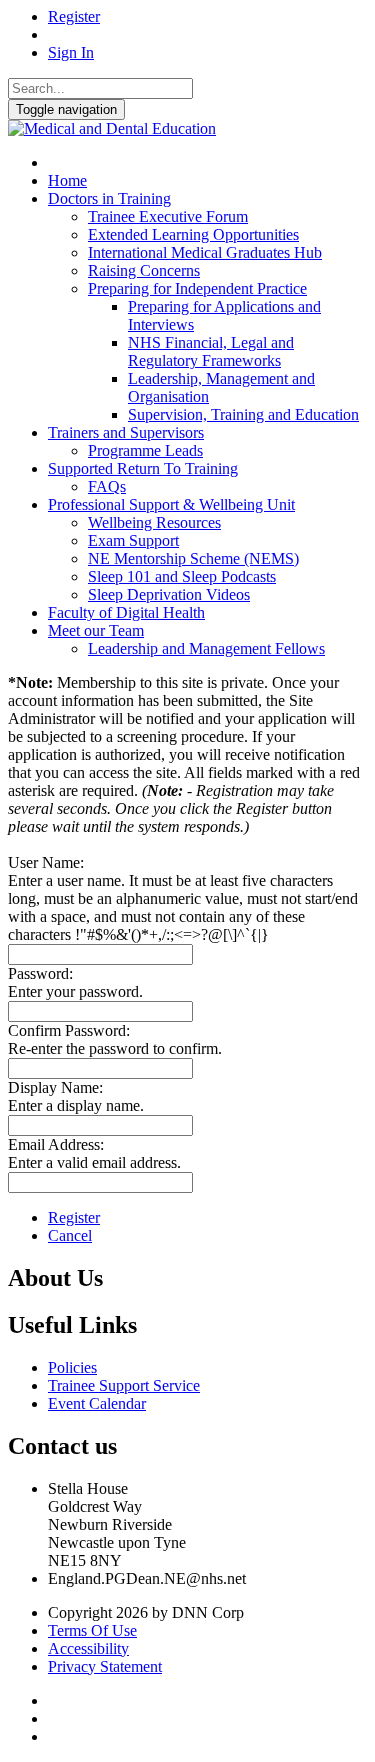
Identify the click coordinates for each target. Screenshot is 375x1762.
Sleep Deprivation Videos (169, 594)
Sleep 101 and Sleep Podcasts (182, 576)
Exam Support (133, 540)
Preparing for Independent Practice (197, 288)
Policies (72, 1367)
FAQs (107, 486)
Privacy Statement (105, 1666)
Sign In (71, 52)
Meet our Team (96, 630)
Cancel (70, 1235)
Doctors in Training (109, 198)
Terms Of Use (92, 1630)
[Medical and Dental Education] (112, 128)
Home (67, 180)
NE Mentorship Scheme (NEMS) (193, 558)
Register (74, 16)
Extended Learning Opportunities (193, 234)
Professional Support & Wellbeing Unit (171, 504)
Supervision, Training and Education (243, 414)
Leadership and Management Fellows (206, 648)
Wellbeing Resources (154, 522)
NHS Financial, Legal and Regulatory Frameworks (211, 351)
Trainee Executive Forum (168, 216)
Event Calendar (97, 1403)
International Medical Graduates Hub (205, 252)
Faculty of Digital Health (126, 612)
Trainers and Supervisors (126, 432)
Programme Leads (145, 450)
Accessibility (88, 1648)
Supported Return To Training (143, 468)
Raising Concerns (144, 270)
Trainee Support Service (124, 1385)
